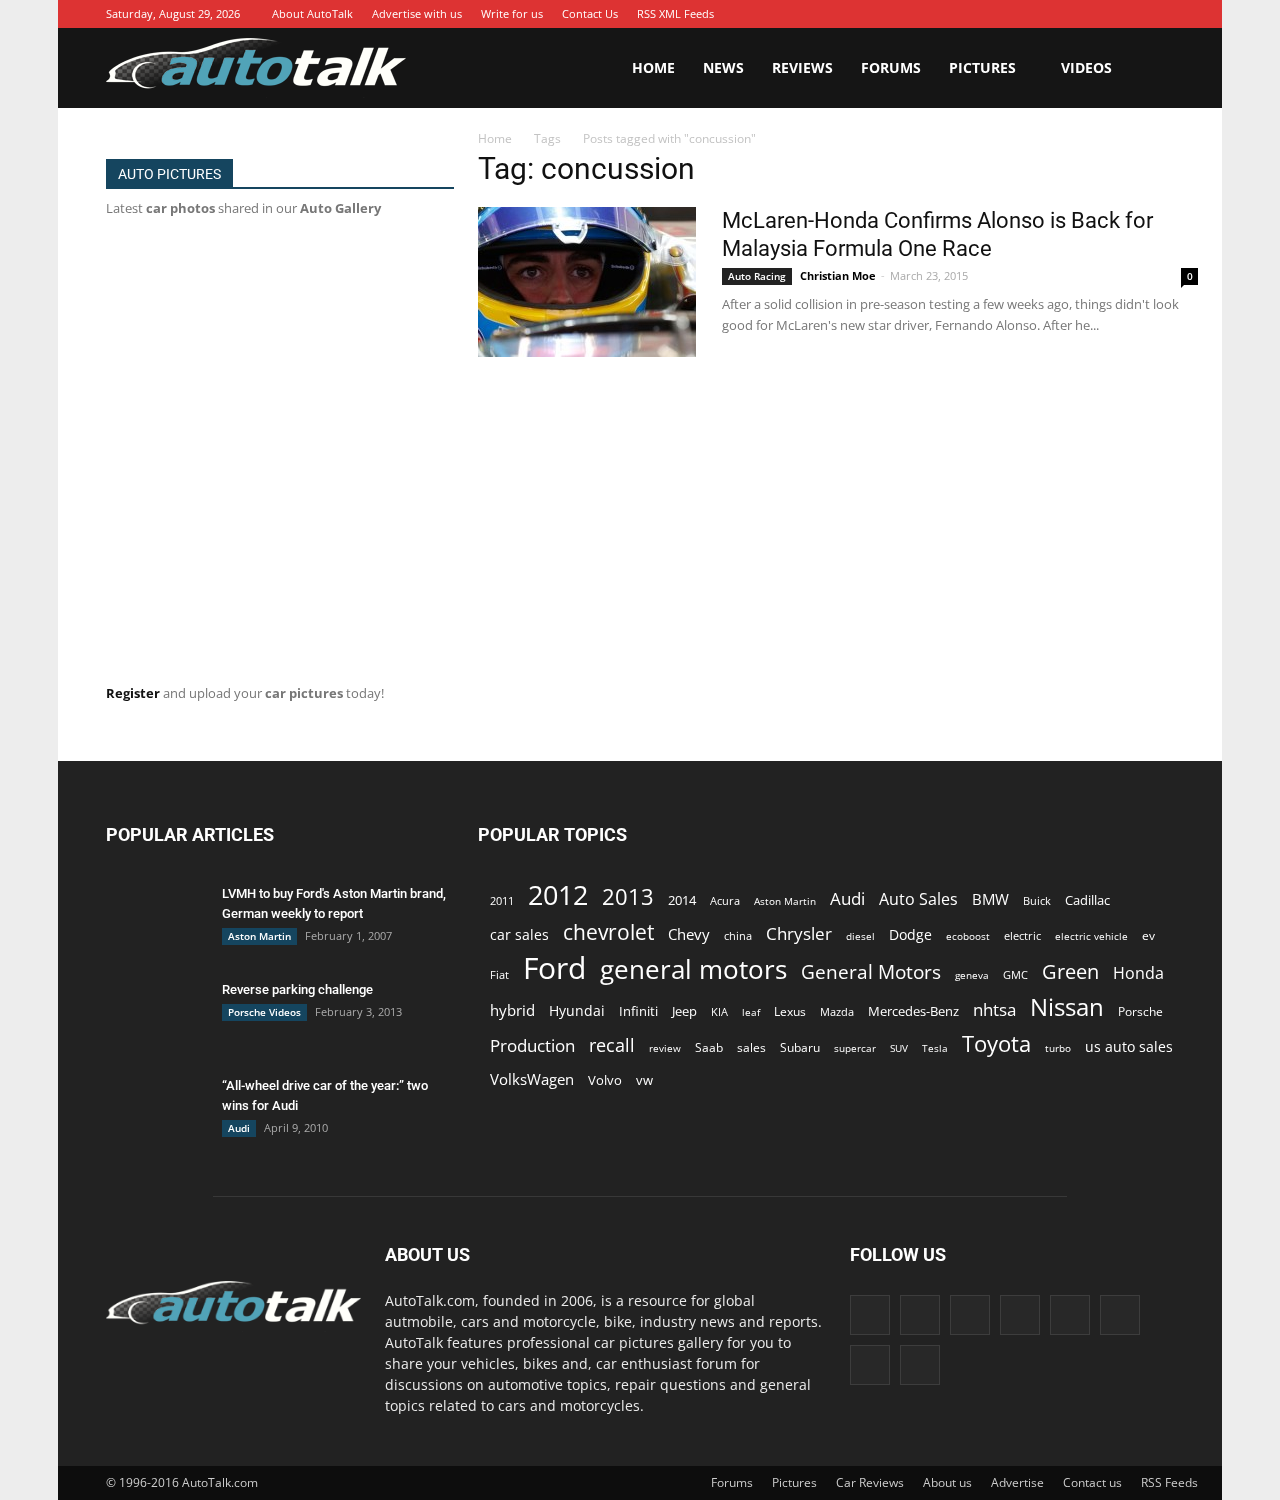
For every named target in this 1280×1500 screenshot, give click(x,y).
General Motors (871, 971)
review (665, 1048)
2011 (502, 900)
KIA (719, 1011)
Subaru (800, 1047)
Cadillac (1087, 900)
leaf (751, 1012)
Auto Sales (918, 899)
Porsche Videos (264, 1012)
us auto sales (1129, 1046)
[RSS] (1099, 14)
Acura (725, 900)
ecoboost (968, 936)
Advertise (1017, 1482)
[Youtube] (1159, 14)
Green (1070, 971)
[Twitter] (1129, 14)
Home (653, 67)
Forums (891, 67)
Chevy (689, 934)
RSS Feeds (1169, 1482)
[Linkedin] (1039, 14)
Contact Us (590, 13)
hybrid (512, 1010)
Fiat (499, 974)
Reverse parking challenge (297, 989)
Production (532, 1045)
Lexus (790, 1011)
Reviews (802, 67)
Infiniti (638, 1011)
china (738, 936)
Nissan (1067, 1006)
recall (612, 1045)
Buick (1037, 900)
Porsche (1140, 1011)
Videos (1086, 67)
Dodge (910, 934)
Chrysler (799, 933)
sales (751, 1047)
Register (133, 693)
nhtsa (994, 1009)
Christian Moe (838, 275)
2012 (558, 894)
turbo (1058, 1048)
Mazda (837, 1011)
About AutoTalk (312, 13)
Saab (709, 1047)
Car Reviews (870, 1482)
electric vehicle (1091, 936)
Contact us (1092, 1482)
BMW (990, 899)
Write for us (512, 13)
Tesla (935, 1048)
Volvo (605, 1080)
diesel (860, 936)
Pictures (982, 67)
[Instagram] (1009, 14)
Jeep (684, 1011)
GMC (1015, 974)
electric (1022, 935)
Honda (1138, 973)
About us (947, 1482)
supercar (855, 1048)
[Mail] (1069, 14)
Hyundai (577, 1010)
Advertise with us (417, 13)
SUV (899, 1048)
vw (644, 1080)
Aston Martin (259, 936)
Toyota (996, 1043)
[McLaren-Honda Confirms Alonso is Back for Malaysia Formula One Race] (587, 282)
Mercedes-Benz (913, 1011)
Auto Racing (757, 276)
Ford (554, 967)
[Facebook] (949, 14)
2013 (628, 896)
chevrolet (608, 932)
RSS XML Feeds (675, 13)
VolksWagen (532, 1079)
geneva (972, 975)
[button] (1150, 68)
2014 (682, 900)
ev (1148, 935)
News (723, 67)
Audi (239, 1128)
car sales (519, 934)
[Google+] (979, 14)
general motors (693, 969)
